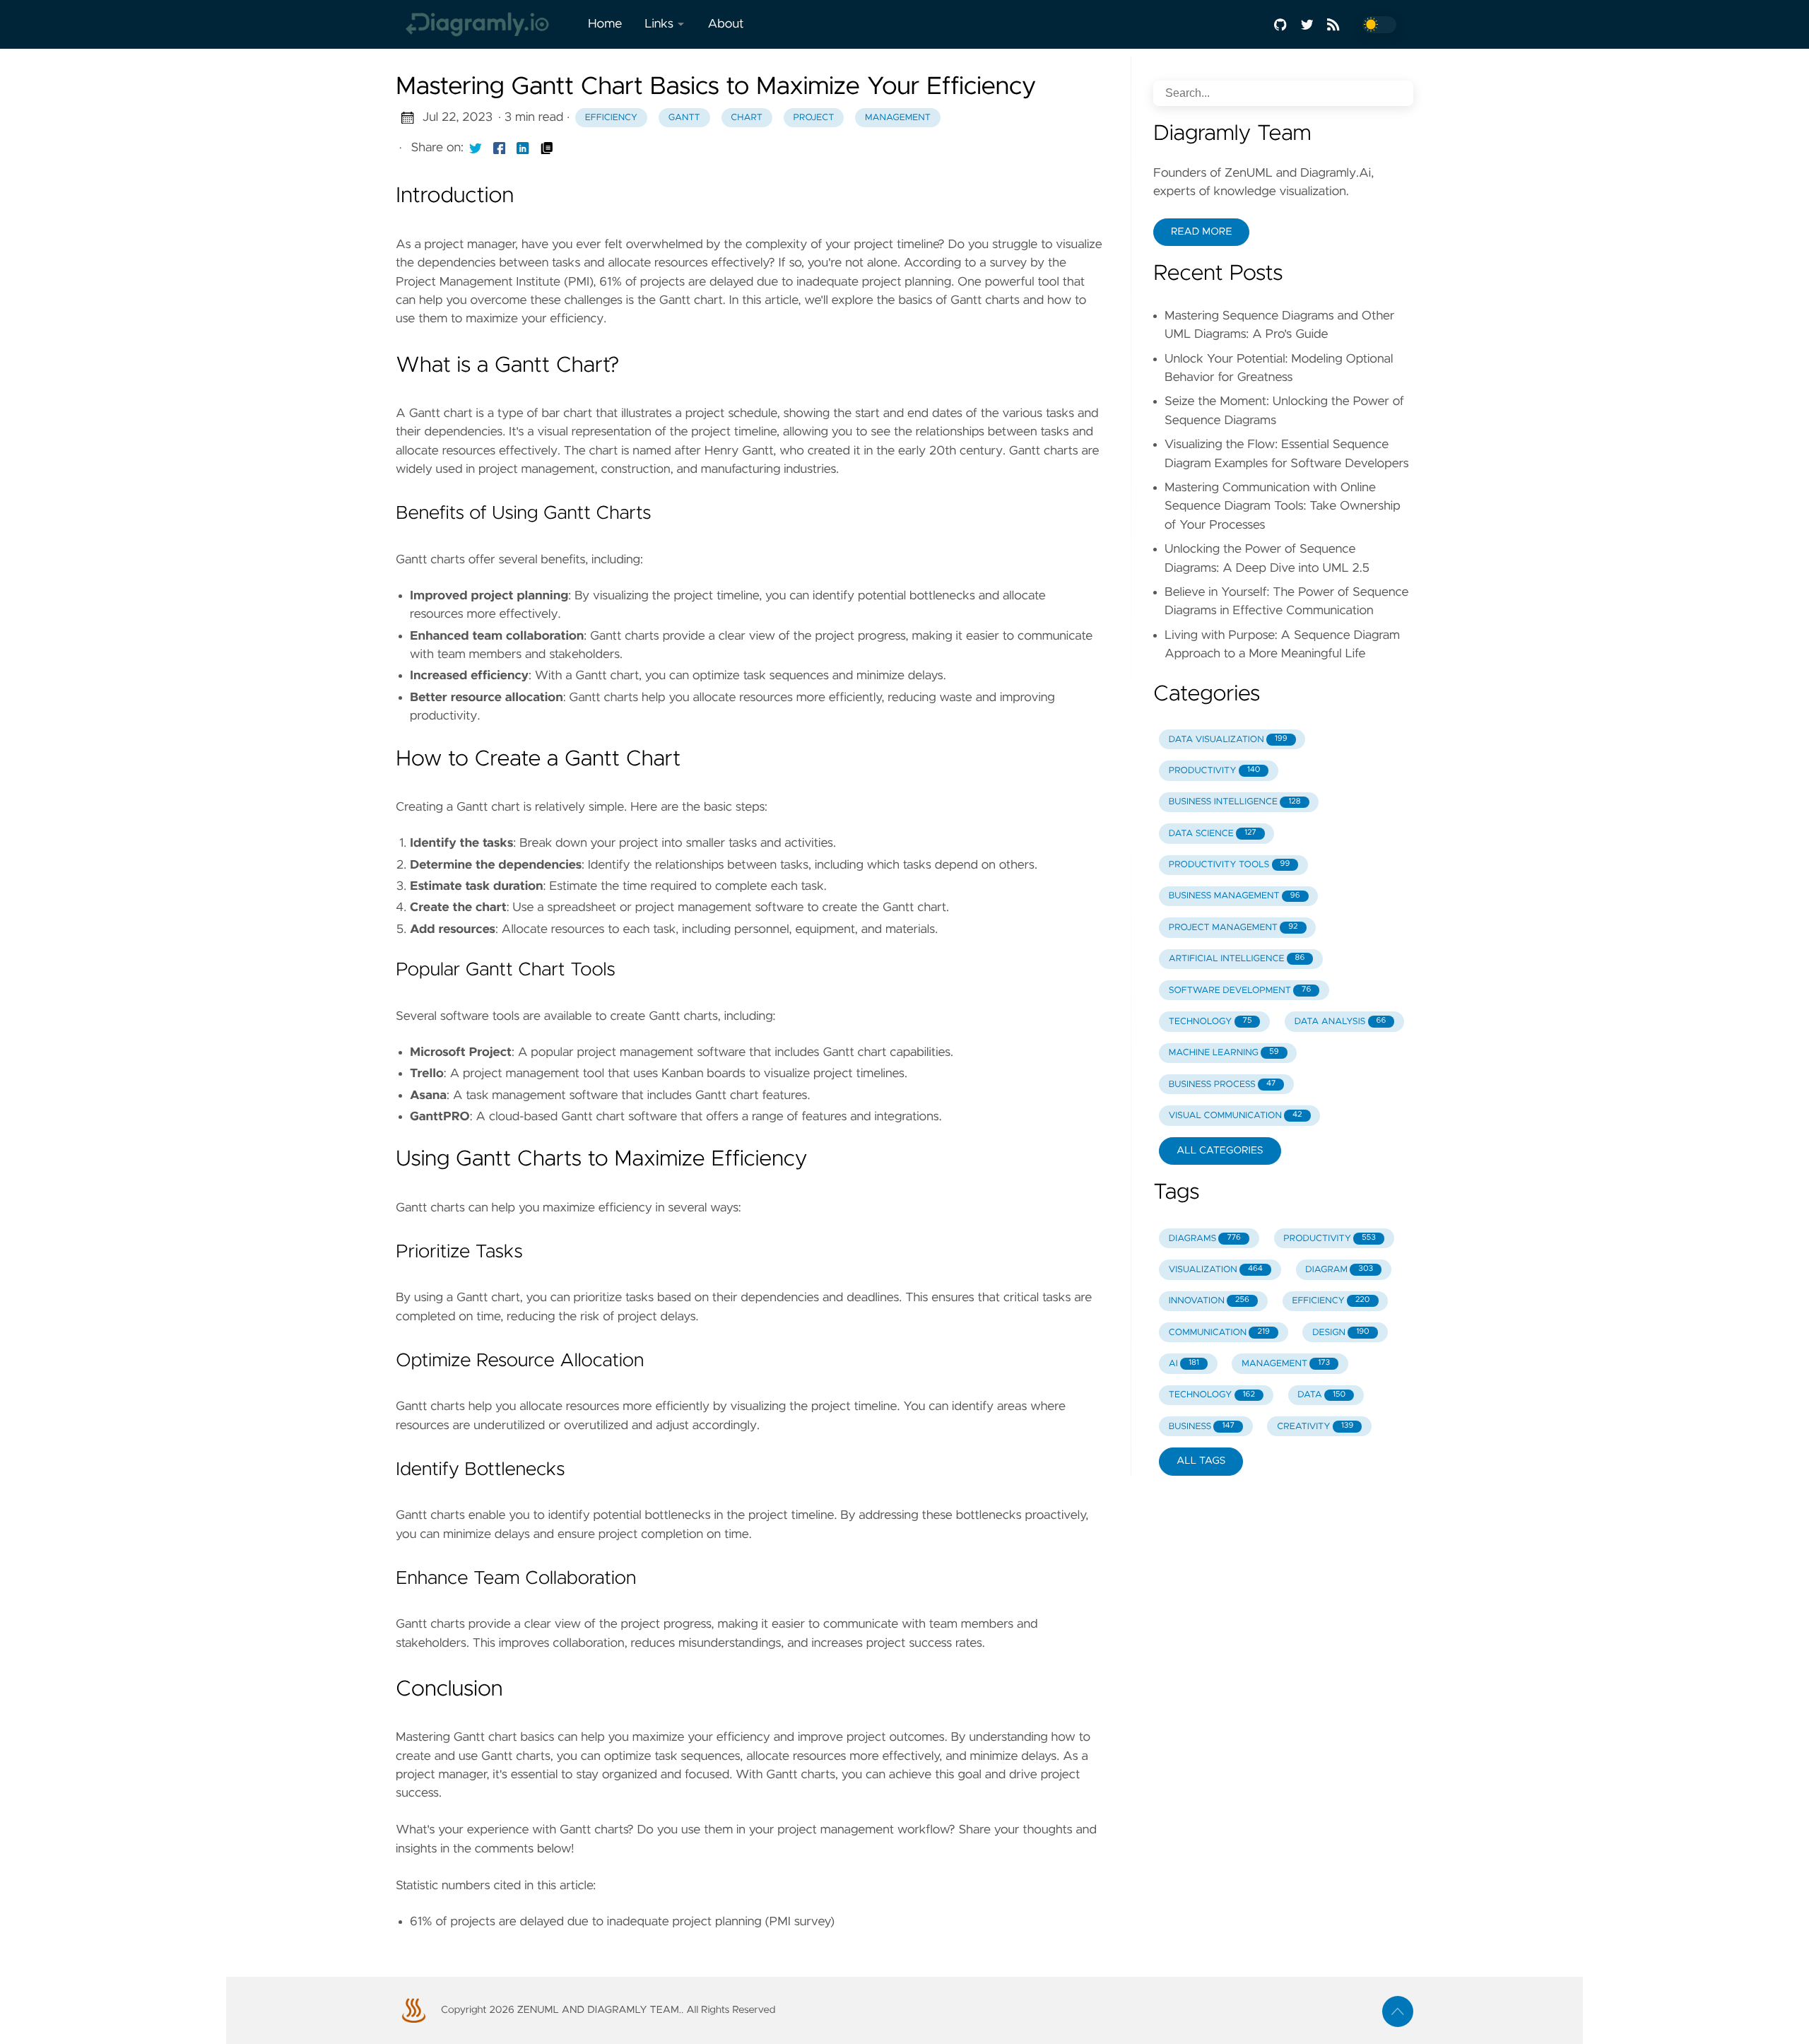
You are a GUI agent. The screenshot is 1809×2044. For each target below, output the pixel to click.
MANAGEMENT (1286, 1364)
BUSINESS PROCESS (1222, 1085)
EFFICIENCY (1331, 1301)
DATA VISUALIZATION (1228, 740)
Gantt (684, 118)
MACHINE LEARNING (1224, 1053)
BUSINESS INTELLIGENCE (1235, 802)
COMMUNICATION (1219, 1333)
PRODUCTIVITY (1215, 771)
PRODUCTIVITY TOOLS (1229, 865)
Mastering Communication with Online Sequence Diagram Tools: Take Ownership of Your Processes (1283, 506)
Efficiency (611, 118)
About (725, 24)
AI (1184, 1364)
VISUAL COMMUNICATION (1236, 1116)
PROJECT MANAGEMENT (1233, 928)
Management (898, 118)
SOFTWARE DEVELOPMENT (1240, 991)
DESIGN (1341, 1333)
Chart (747, 118)
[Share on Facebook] (500, 148)
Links (659, 24)
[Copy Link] (547, 148)
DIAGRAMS (1205, 1239)
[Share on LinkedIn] (523, 148)
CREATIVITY (1315, 1427)
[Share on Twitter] (476, 148)
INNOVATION (1209, 1301)
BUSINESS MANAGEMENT (1235, 896)
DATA (1321, 1395)
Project (814, 118)
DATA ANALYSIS (1340, 1022)
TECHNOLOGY (1210, 1022)
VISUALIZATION (1216, 1270)
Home (605, 24)
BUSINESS (1202, 1427)
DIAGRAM (1339, 1270)
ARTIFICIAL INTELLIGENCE (1237, 959)
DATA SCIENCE (1213, 834)
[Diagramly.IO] (486, 24)
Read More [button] (1201, 232)
